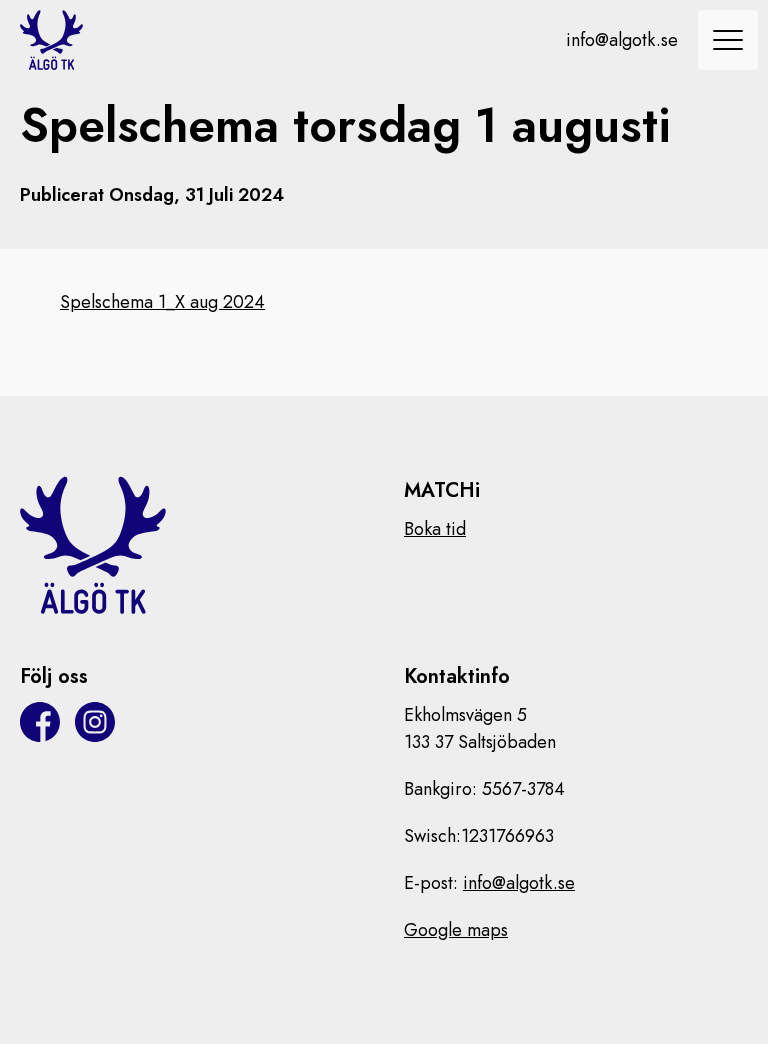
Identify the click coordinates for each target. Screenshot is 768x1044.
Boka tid (435, 529)
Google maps (456, 930)
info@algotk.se (622, 40)
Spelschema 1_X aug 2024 (162, 302)
